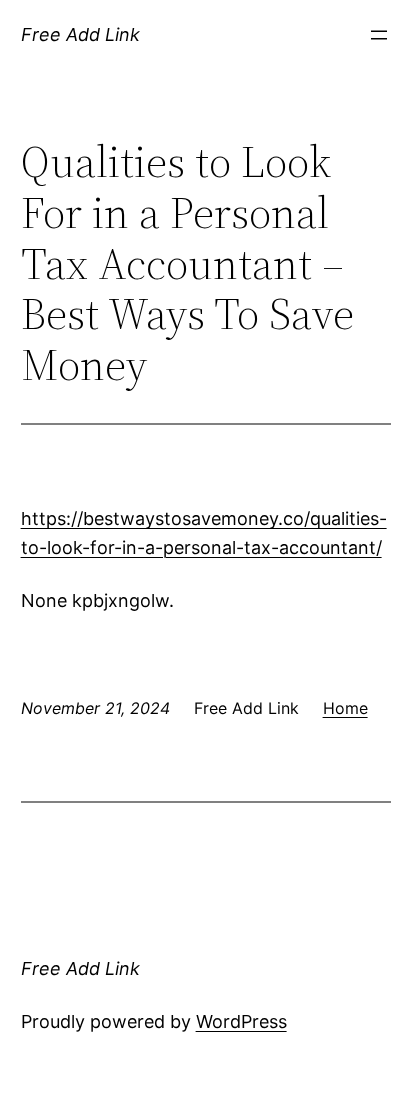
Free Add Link (80, 34)
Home (345, 708)
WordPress (241, 1021)
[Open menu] (379, 35)
